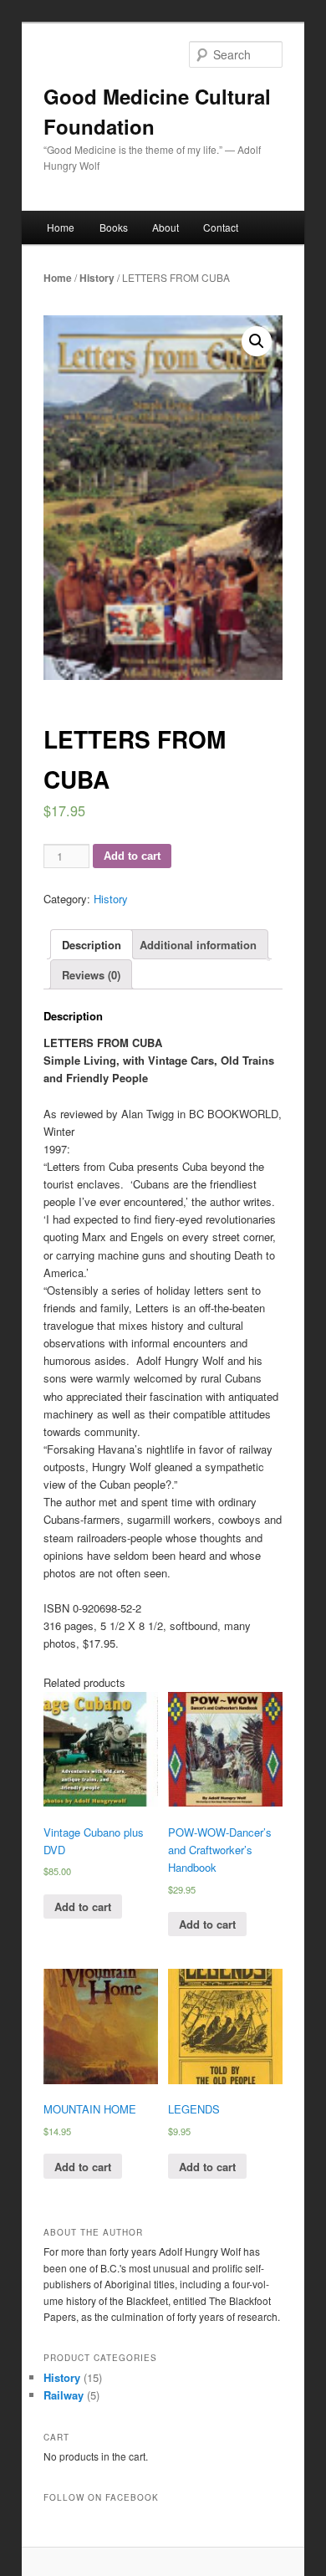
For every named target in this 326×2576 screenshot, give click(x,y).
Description (92, 945)
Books (114, 227)
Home (61, 227)
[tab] (92, 944)
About (166, 227)
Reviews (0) (91, 975)
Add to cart (132, 856)
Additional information (198, 945)
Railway (64, 2395)
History (97, 278)
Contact (221, 227)
